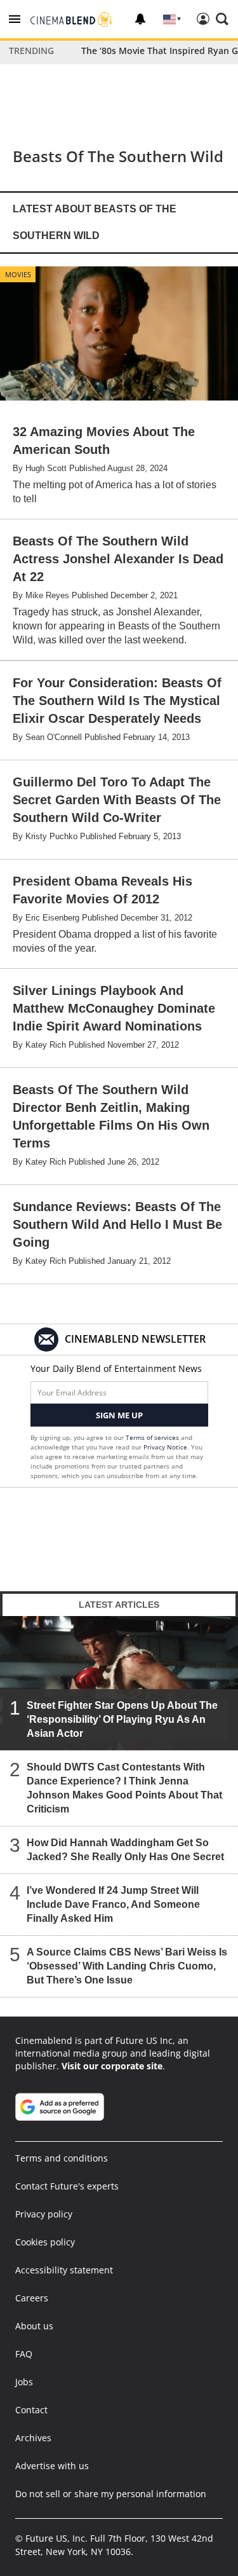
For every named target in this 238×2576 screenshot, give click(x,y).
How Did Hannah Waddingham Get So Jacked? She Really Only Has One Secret (125, 1850)
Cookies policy (45, 2242)
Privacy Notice (165, 1447)
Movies (18, 274)
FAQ (24, 2354)
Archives (33, 2438)
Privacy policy (44, 2214)
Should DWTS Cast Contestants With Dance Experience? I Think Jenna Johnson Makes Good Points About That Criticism (124, 1788)
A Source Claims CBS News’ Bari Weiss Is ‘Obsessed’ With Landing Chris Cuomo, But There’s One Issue (127, 1966)
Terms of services (153, 1437)
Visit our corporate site (112, 2066)
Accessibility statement (64, 2270)
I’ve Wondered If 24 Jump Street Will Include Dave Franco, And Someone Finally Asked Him (113, 1904)
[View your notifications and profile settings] (140, 19)
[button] (15, 19)
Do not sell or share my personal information (111, 2494)
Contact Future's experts (67, 2186)
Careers (32, 2298)
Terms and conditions (62, 2158)
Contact (31, 2410)
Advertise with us (52, 2466)
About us (34, 2326)
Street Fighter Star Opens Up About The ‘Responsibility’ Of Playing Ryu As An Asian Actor (122, 1719)
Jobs (24, 2382)
